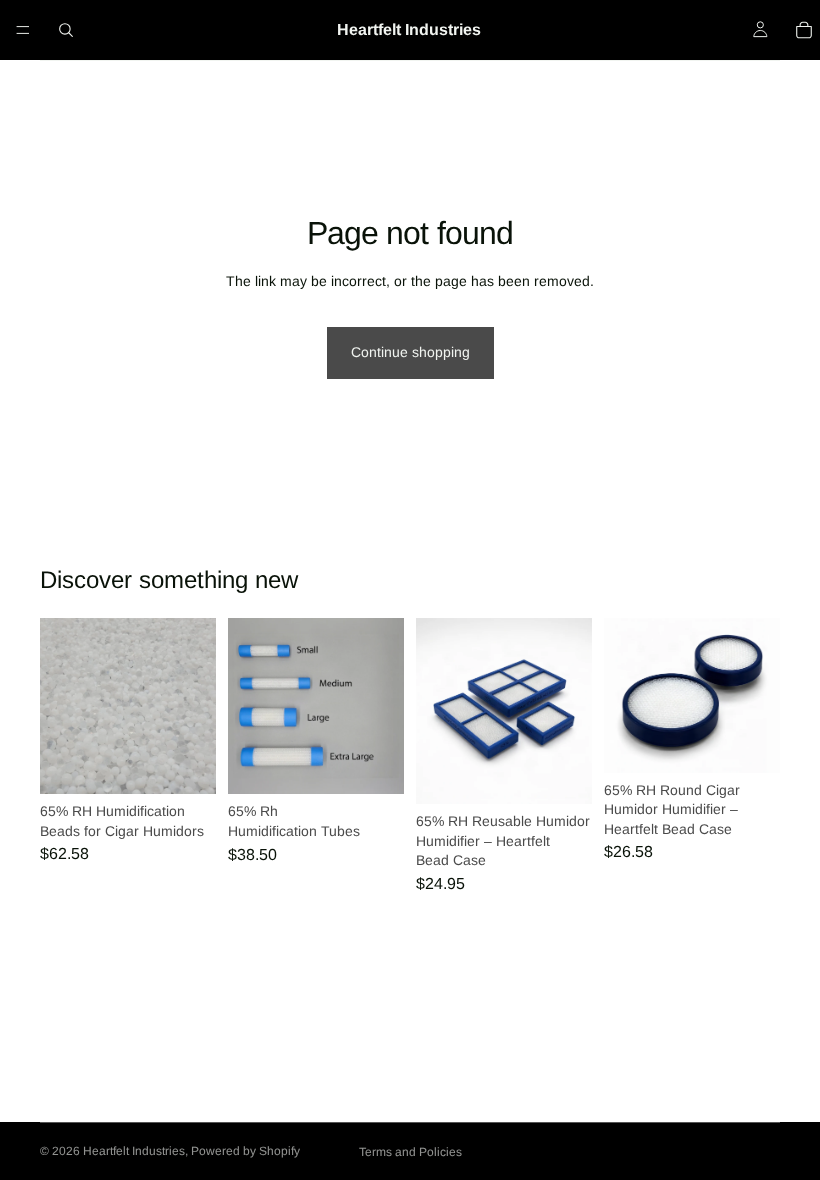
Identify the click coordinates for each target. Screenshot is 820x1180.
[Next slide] (570, 711)
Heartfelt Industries (134, 1151)
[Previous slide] (438, 711)
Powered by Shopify (245, 1151)
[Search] (66, 30)
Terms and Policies (410, 1152)
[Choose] (185, 763)
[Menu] (23, 30)
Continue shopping (410, 352)
